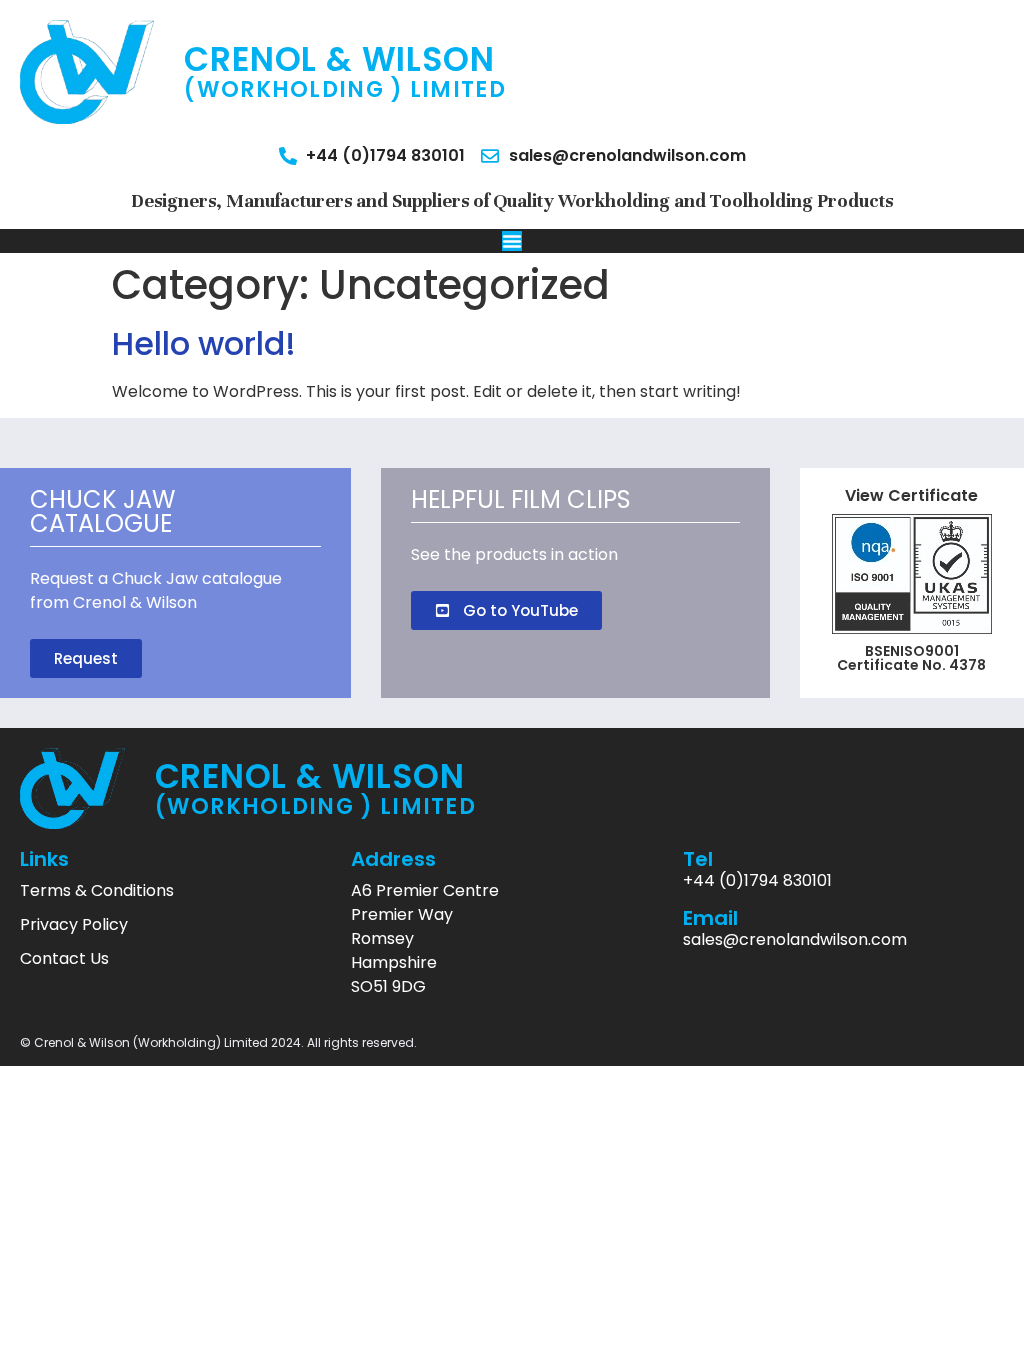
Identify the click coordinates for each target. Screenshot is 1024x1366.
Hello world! (204, 343)
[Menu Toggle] (512, 241)
